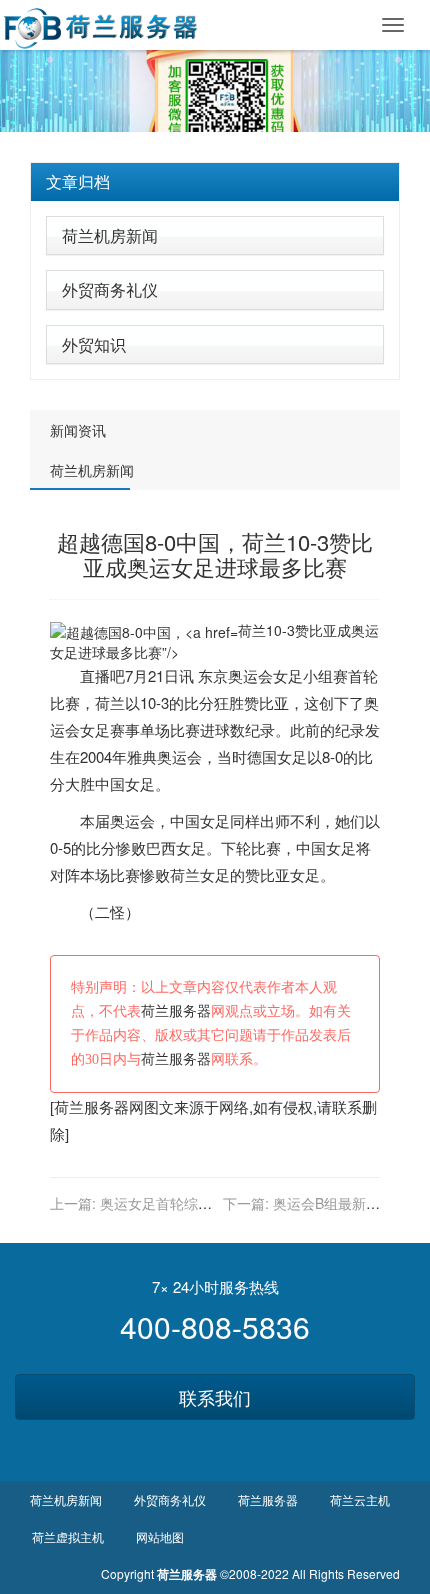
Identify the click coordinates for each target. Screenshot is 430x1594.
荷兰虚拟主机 (68, 1536)
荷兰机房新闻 (110, 235)
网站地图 (160, 1536)
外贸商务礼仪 (110, 289)
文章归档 (78, 181)
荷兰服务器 (176, 1011)
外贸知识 (94, 344)
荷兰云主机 (360, 1499)
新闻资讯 (78, 430)
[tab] (215, 182)
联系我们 (215, 1397)
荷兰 (110, 702)
